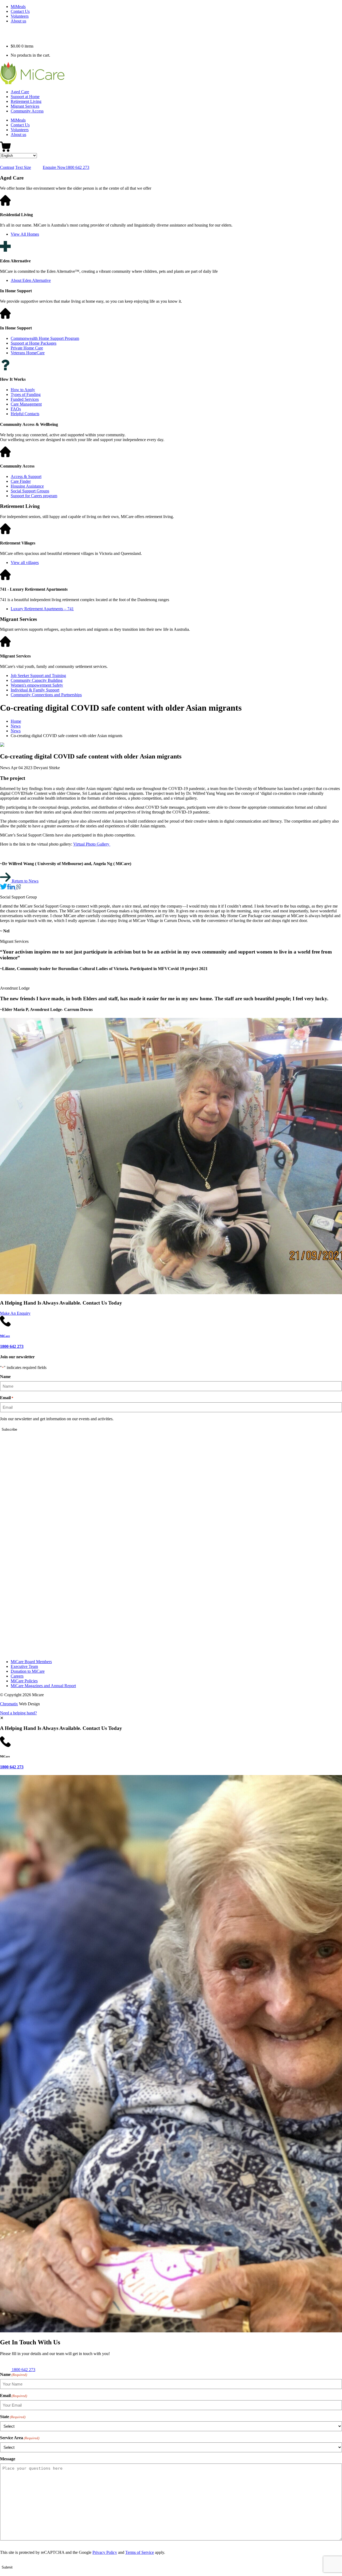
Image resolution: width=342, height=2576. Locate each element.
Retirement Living (26, 101)
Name (5, 1377)
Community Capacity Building (37, 680)
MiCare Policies (24, 1681)
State (13, 2417)
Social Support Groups (30, 491)
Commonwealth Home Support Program (45, 338)
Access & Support (26, 476)
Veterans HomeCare (28, 353)
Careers (17, 1676)
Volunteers (20, 16)
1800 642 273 (12, 1767)
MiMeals (18, 7)
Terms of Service (140, 2552)
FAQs (16, 409)
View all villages (25, 563)
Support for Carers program (34, 496)
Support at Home (25, 97)
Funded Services (25, 399)
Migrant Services (25, 106)
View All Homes (25, 234)
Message (8, 2459)
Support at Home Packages (34, 343)
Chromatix (9, 1704)
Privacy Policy (105, 2552)
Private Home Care (27, 348)
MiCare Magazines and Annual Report (43, 1686)
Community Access (27, 111)
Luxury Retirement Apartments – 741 (42, 609)
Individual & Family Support (35, 690)
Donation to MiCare (28, 1671)
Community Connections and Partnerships (46, 695)
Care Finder (21, 481)
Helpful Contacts (25, 414)
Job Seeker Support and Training (38, 676)
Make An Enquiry (15, 1313)
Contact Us (20, 11)
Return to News (25, 881)
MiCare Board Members (31, 1662)
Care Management (26, 404)
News (16, 726)
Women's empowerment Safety (37, 685)
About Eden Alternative (31, 280)
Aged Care (20, 92)
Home (16, 721)
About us (18, 21)
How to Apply (23, 390)
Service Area (20, 2438)
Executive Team (24, 1666)
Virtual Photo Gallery (92, 844)
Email (7, 1398)
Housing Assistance (27, 486)
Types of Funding (26, 394)
